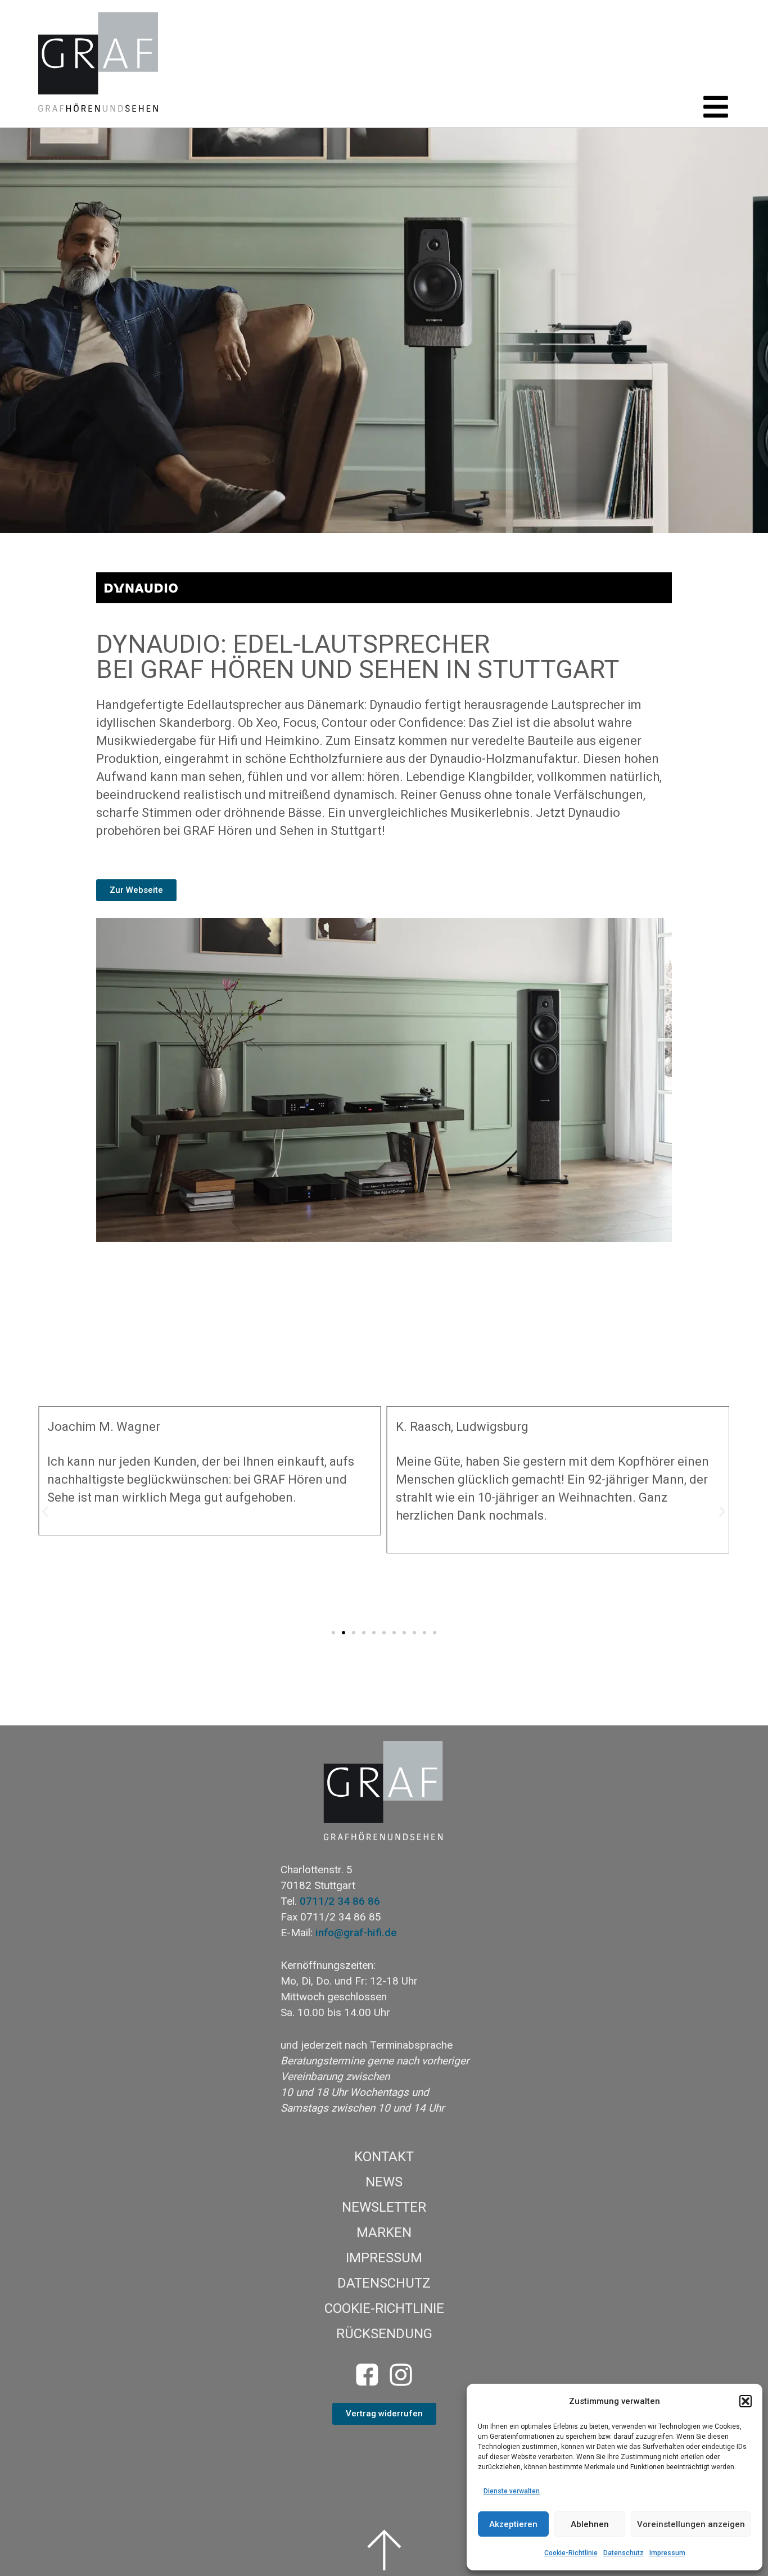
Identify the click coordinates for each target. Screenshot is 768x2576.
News (384, 2182)
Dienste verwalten (512, 2491)
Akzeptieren (513, 2524)
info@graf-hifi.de (356, 1933)
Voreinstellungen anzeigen (691, 2524)
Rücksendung (384, 2334)
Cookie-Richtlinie (571, 2553)
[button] (746, 2401)
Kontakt (384, 2157)
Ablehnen (590, 2524)
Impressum (667, 2553)
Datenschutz (624, 2553)
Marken (384, 2232)
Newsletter (384, 2207)
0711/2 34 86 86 (340, 1901)
